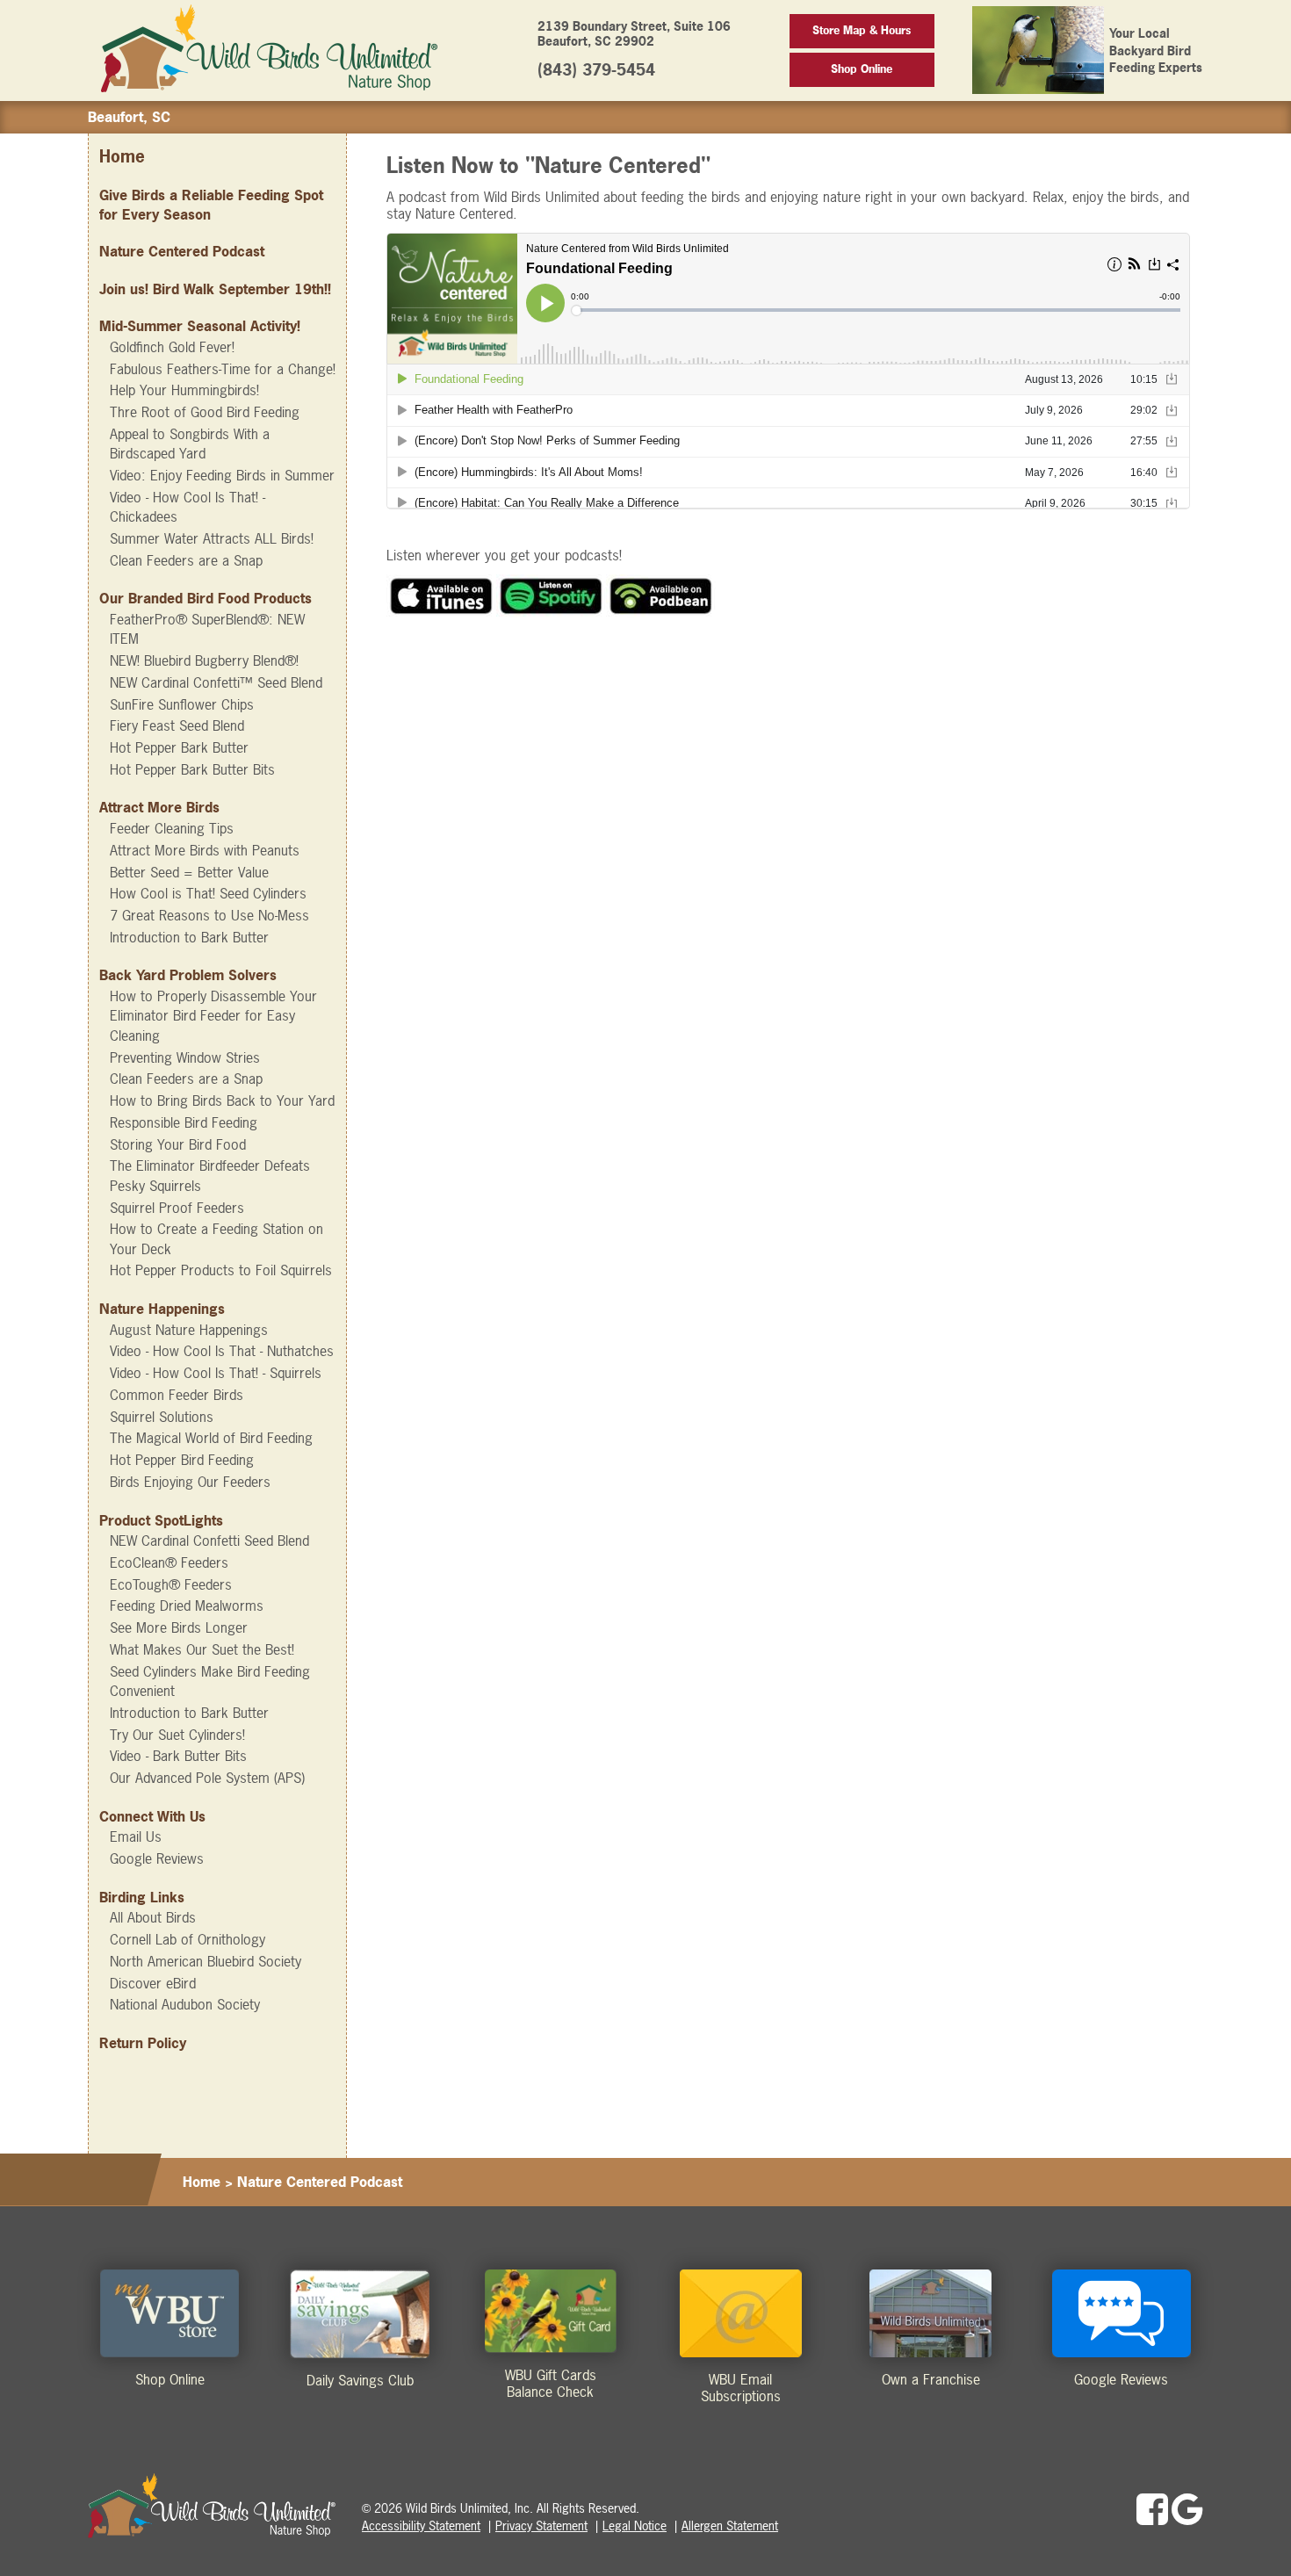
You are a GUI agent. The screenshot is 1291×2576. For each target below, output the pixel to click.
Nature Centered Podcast (182, 251)
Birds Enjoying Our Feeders (190, 1482)
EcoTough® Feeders (171, 1584)
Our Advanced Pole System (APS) (207, 1778)
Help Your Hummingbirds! (184, 390)
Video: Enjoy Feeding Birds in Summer (222, 475)
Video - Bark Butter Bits (178, 1756)
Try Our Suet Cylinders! (177, 1735)
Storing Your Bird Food (178, 1144)
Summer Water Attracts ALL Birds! (212, 538)
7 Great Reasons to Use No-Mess (209, 915)
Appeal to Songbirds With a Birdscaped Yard (190, 444)
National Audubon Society (185, 2004)
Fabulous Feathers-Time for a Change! (223, 369)
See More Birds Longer (179, 1627)
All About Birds (153, 1917)
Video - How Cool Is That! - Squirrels (216, 1373)
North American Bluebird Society (206, 1961)
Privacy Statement (541, 2525)
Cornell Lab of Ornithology (188, 1939)
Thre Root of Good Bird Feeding (205, 412)
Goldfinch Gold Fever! (172, 347)
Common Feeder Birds (177, 1395)
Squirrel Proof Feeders (177, 1208)
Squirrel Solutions (162, 1417)
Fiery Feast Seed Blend (177, 725)
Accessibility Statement (421, 2525)
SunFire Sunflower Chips (182, 704)
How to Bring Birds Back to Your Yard (222, 1100)
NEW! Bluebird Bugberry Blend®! (204, 660)
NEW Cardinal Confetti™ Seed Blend (216, 682)
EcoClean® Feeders (169, 1562)
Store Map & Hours (862, 30)
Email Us (136, 1836)
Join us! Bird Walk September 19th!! (215, 289)
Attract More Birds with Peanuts (205, 850)
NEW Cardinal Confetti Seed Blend (209, 1541)
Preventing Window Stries (185, 1057)
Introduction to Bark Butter (189, 937)
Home (122, 157)
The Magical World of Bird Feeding (211, 1438)
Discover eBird (153, 1983)
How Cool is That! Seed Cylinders (208, 893)
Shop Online (862, 69)
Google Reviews (157, 1858)
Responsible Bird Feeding (184, 1122)
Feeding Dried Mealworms (187, 1605)
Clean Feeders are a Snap (186, 560)
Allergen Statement (730, 2525)
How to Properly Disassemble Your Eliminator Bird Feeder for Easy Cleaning (213, 1016)
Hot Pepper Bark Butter (179, 747)
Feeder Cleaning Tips (172, 828)
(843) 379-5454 (596, 70)
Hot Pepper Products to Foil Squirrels (221, 1270)
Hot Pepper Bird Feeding (182, 1460)
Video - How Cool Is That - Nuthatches (222, 1351)
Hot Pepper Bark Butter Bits (192, 769)
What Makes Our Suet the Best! (202, 1649)
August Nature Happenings (189, 1330)
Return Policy (143, 2043)
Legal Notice (635, 2525)
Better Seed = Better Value (189, 872)
